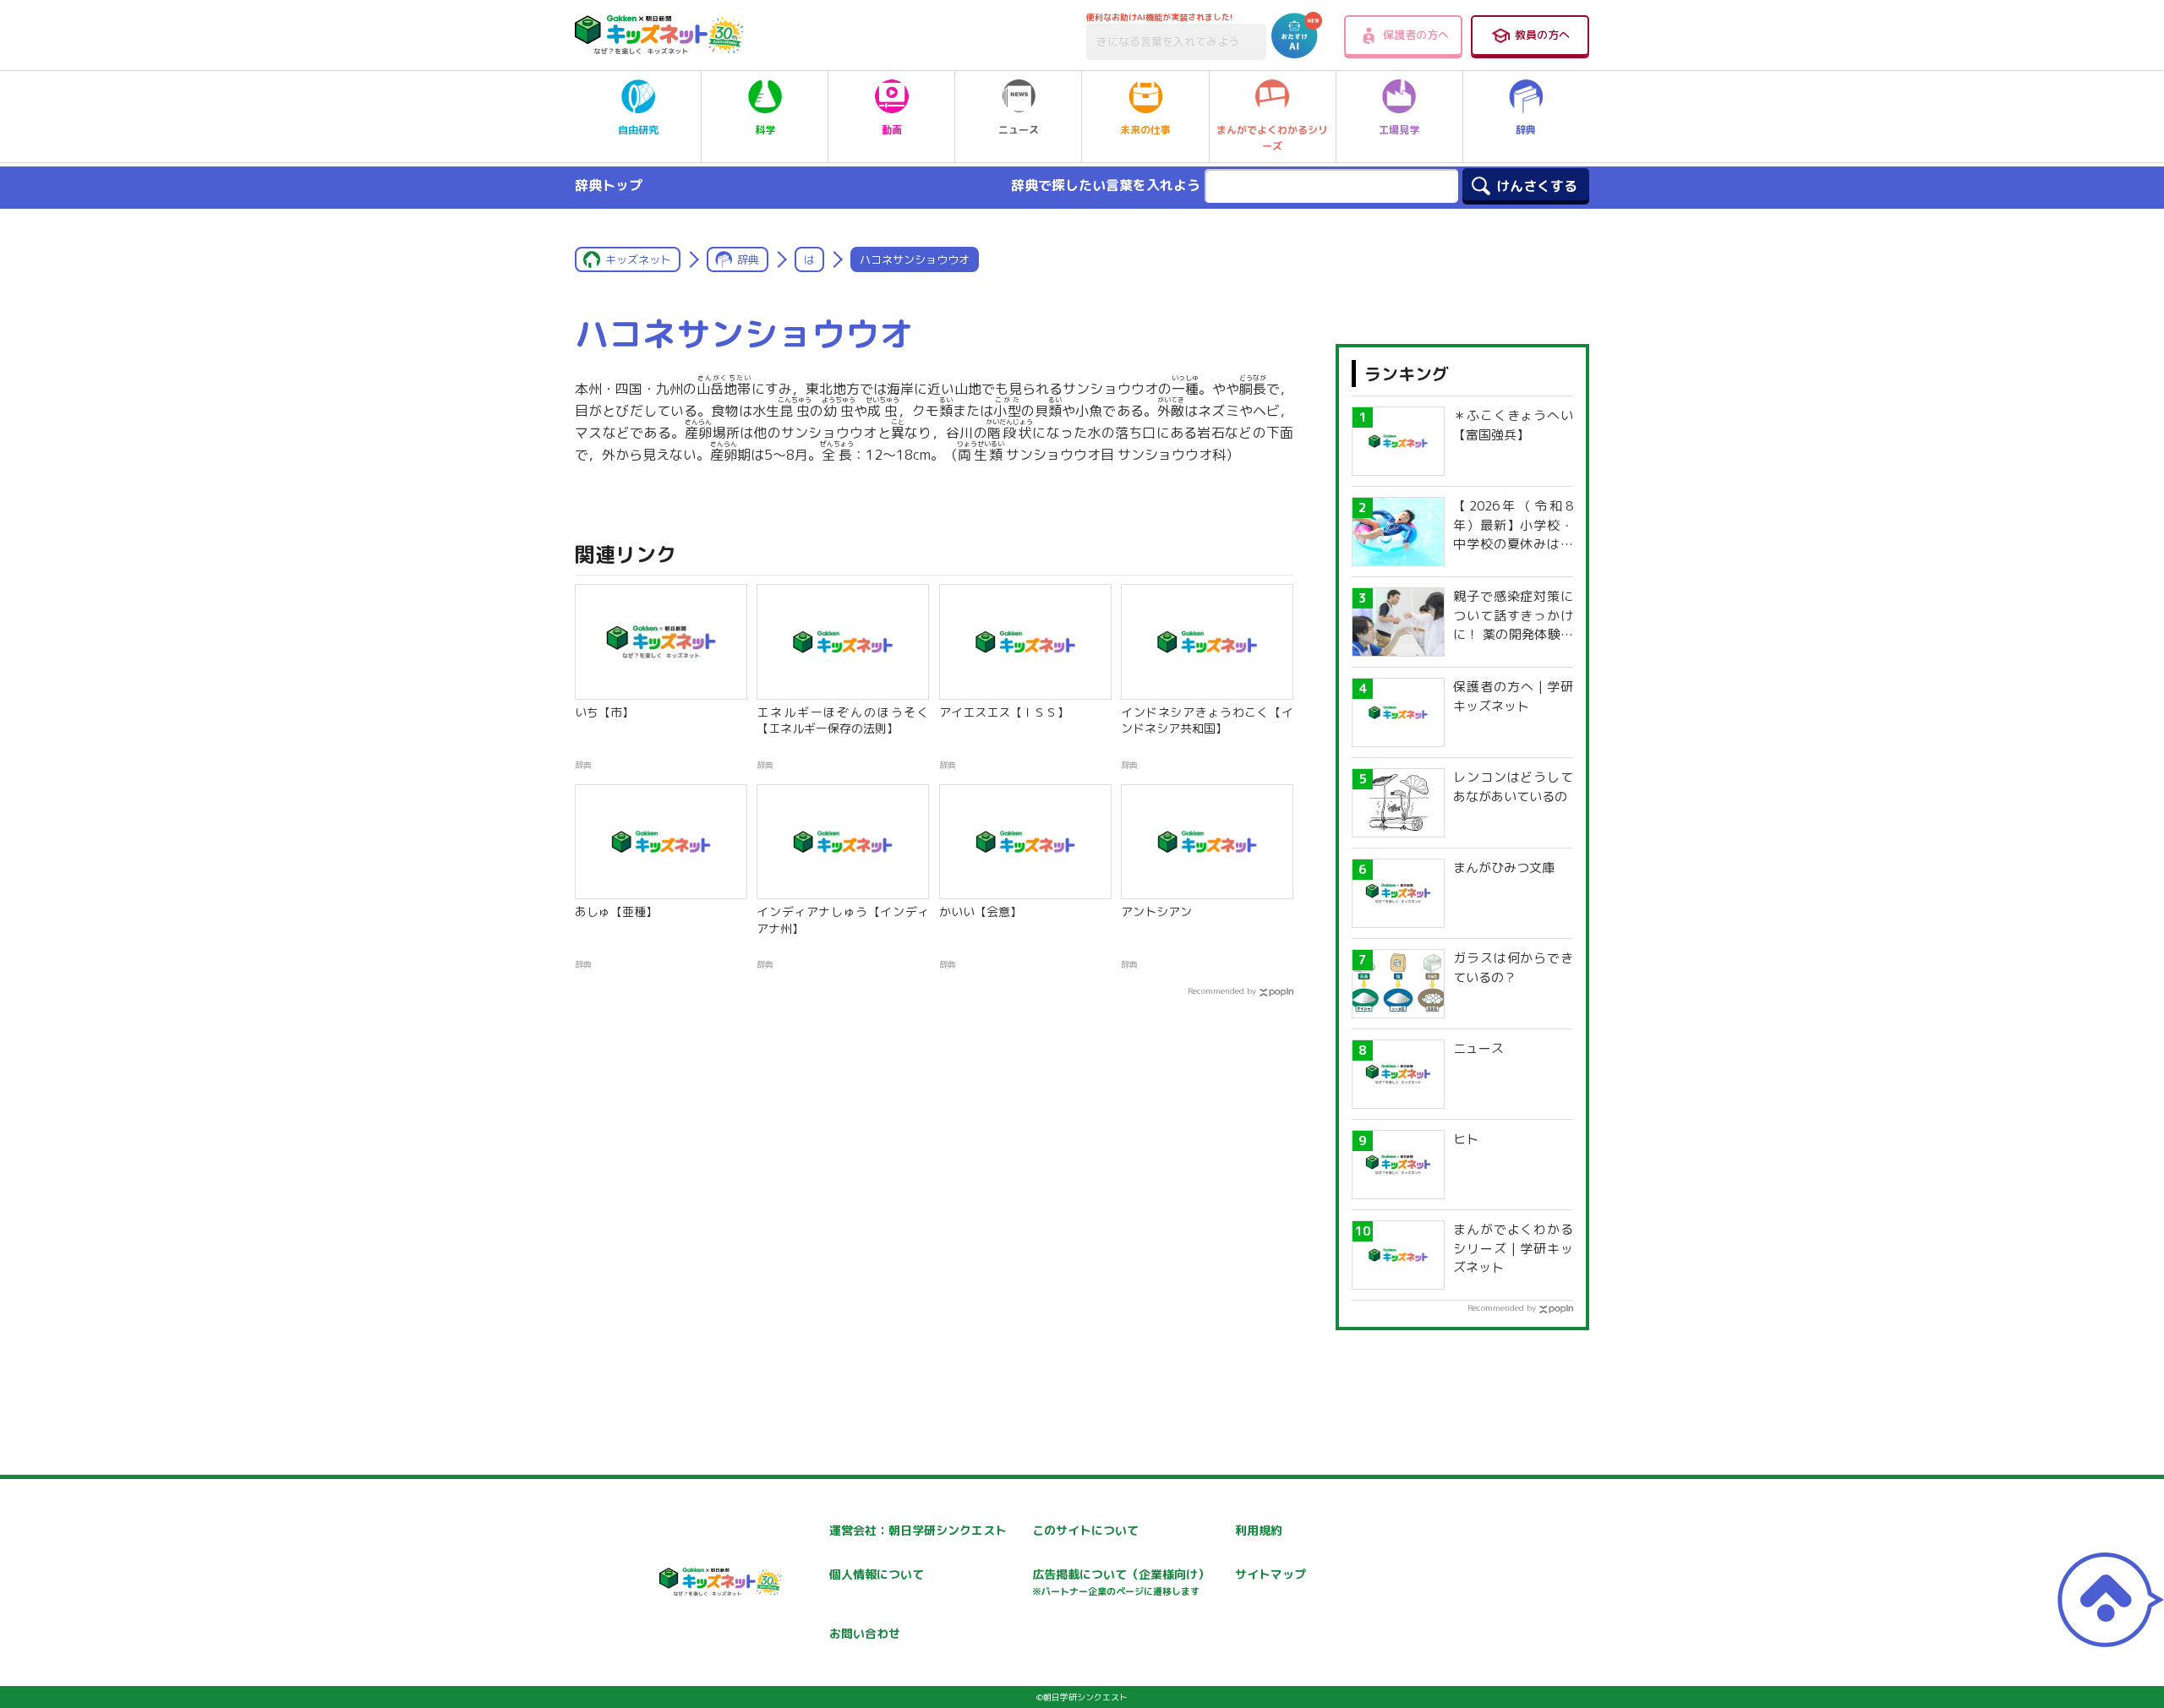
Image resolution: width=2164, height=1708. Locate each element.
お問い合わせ (865, 1633)
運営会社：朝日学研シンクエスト (918, 1530)
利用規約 (1259, 1530)
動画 (892, 130)
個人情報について (877, 1574)
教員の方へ (1542, 35)
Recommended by (1222, 990)
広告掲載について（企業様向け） (1121, 1582)
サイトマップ (1271, 1574)
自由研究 (638, 130)
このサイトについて (1085, 1530)
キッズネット (638, 259)
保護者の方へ (1416, 35)
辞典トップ (609, 185)
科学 (765, 130)
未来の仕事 (1145, 130)
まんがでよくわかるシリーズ (1272, 138)
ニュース (1019, 130)
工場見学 (1399, 130)
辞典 (1526, 130)
